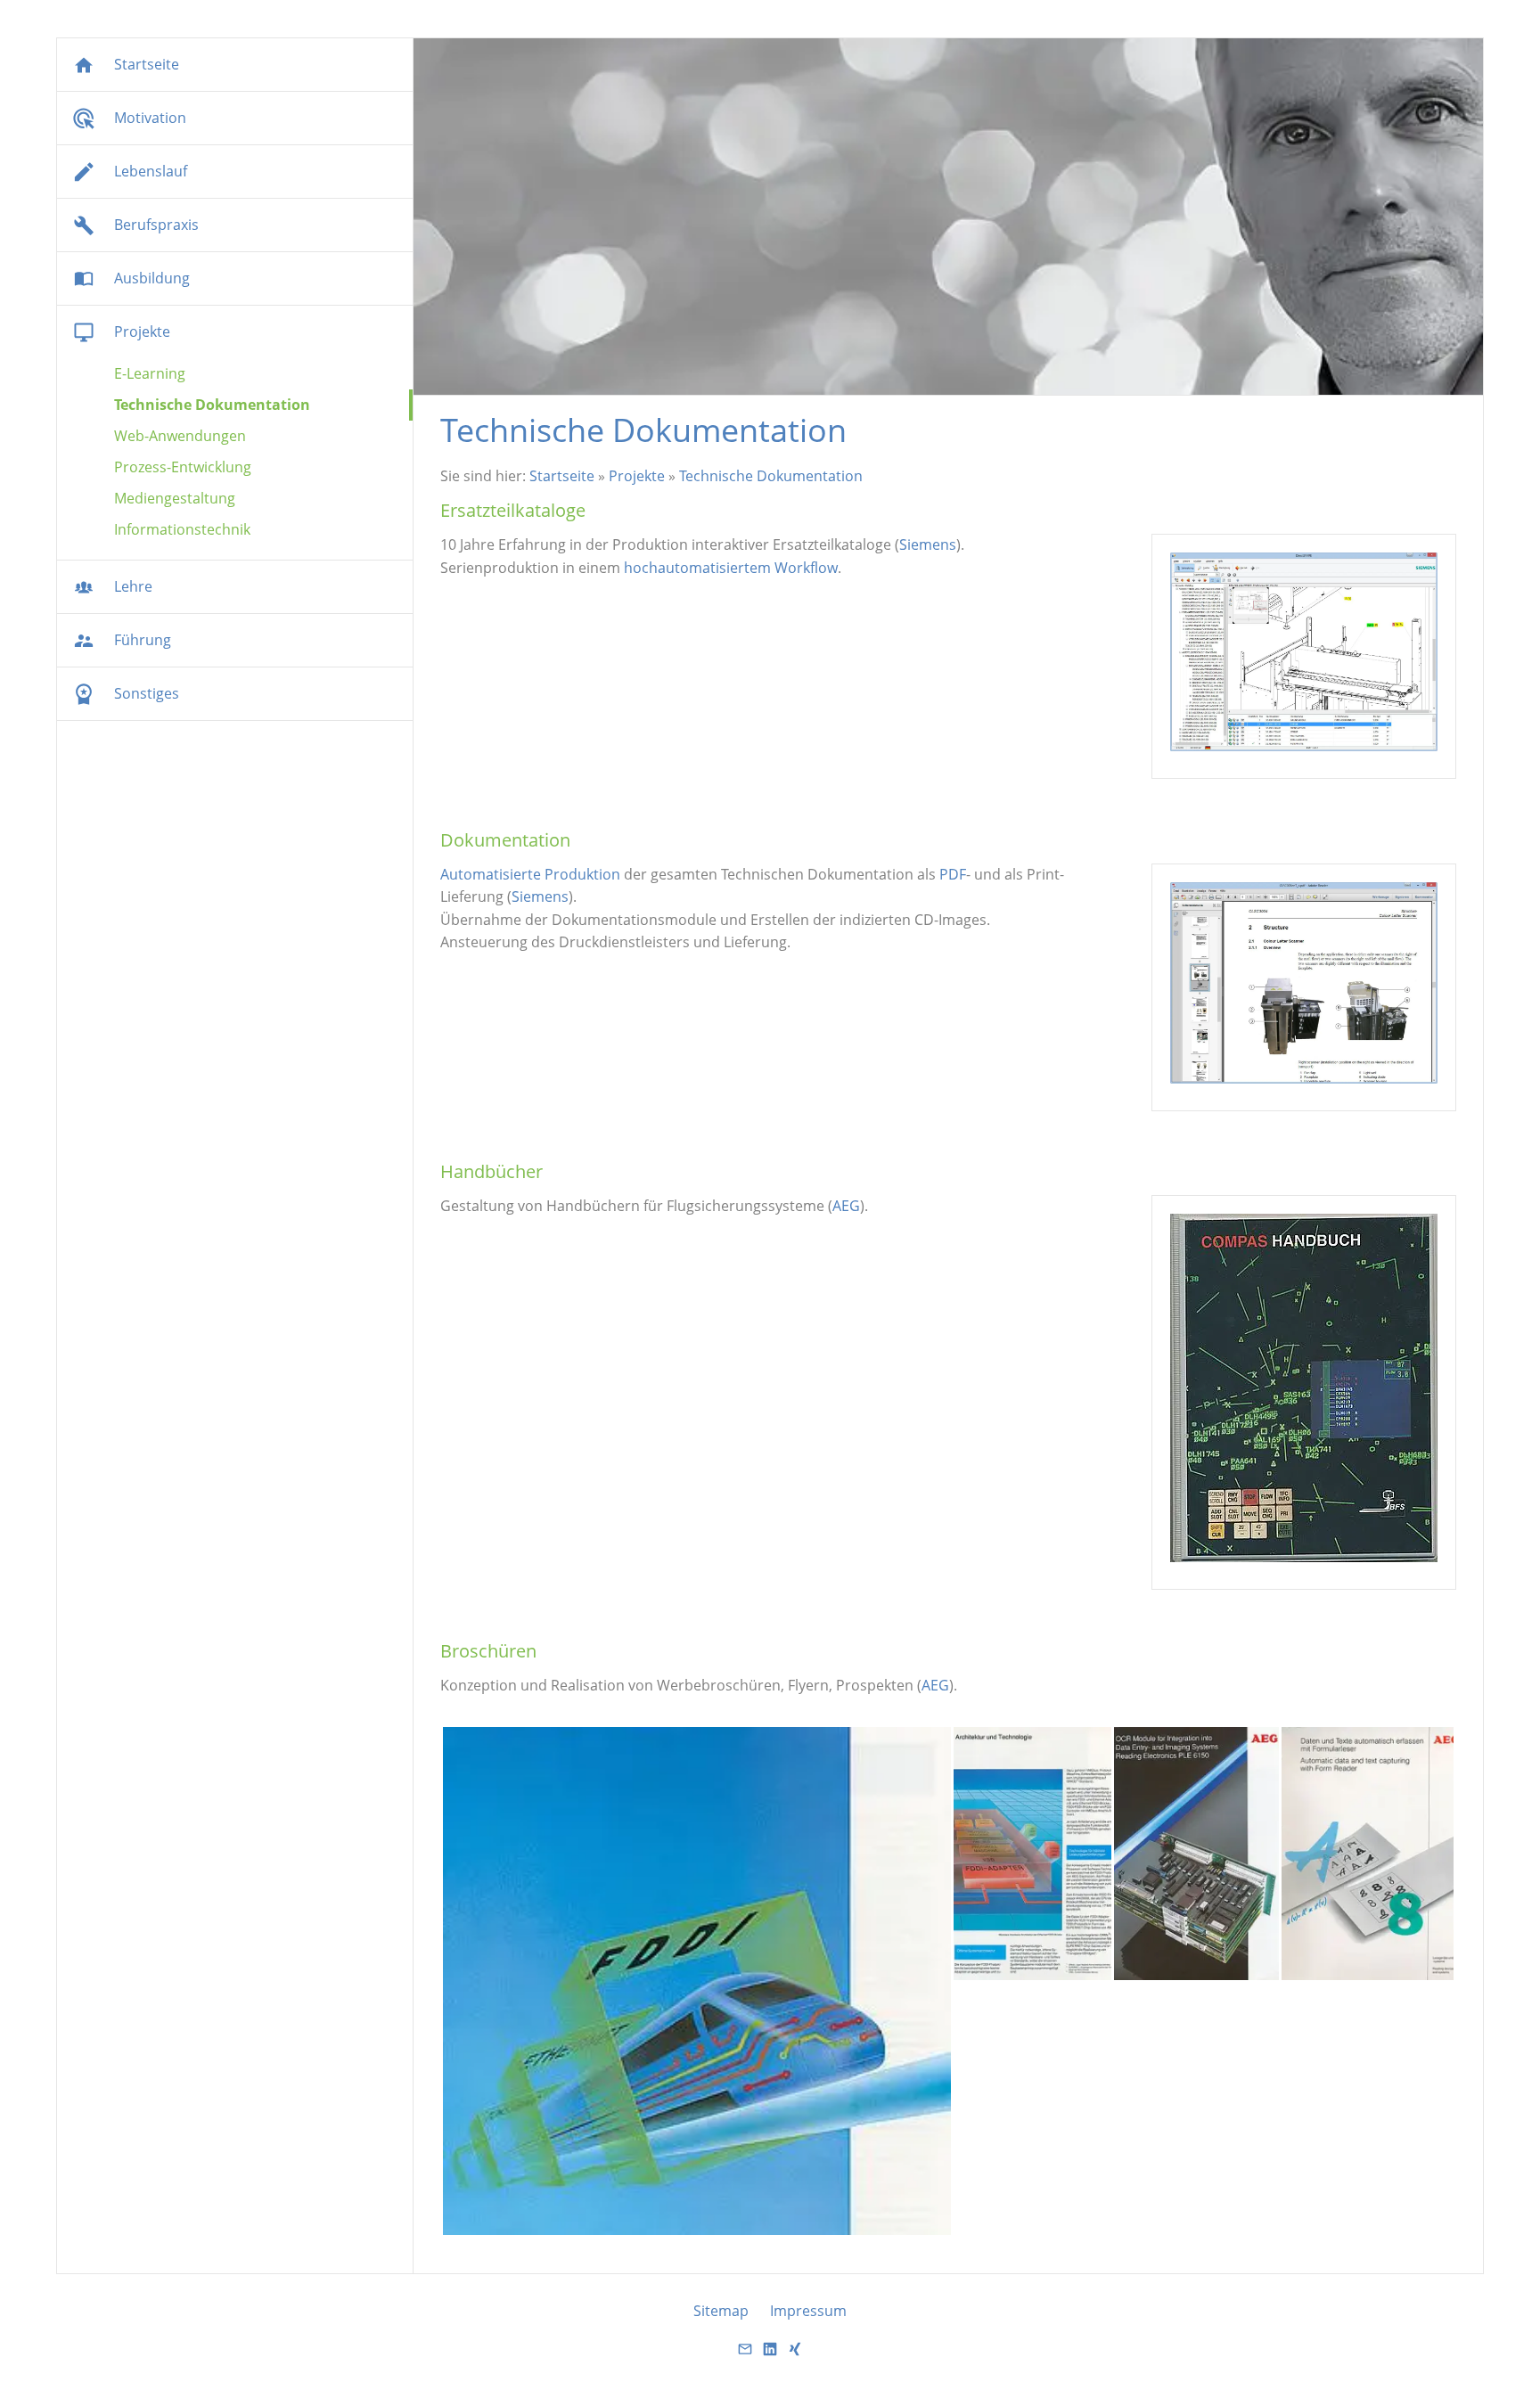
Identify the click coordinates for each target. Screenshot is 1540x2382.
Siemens (928, 544)
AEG (846, 1206)
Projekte (637, 476)
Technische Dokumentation (771, 476)
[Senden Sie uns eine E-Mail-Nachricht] (745, 2354)
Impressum (808, 2311)
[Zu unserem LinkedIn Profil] (770, 2354)
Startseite (562, 476)
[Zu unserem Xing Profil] (795, 2354)
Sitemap (721, 2311)
